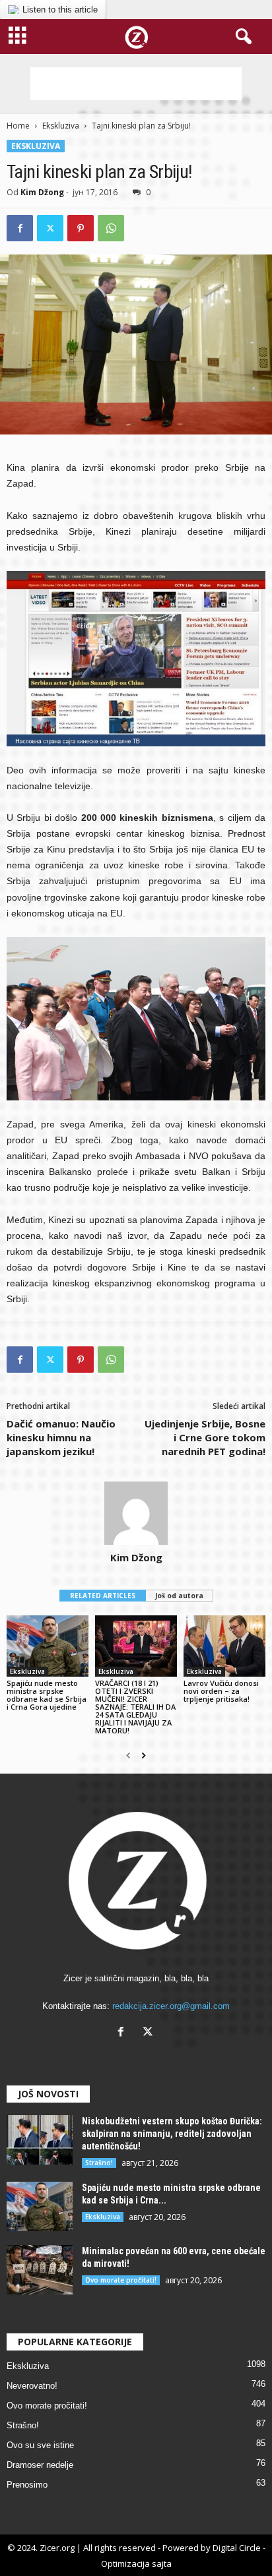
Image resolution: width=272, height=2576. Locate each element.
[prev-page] (128, 1756)
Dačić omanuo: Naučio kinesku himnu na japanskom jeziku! (61, 1437)
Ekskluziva (61, 126)
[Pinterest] (81, 228)
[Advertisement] (136, 84)
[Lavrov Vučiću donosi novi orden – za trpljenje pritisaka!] (224, 1646)
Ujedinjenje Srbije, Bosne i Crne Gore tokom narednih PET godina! (205, 1437)
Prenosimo (27, 2485)
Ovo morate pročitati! (121, 2280)
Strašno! (99, 2163)
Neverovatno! (32, 2386)
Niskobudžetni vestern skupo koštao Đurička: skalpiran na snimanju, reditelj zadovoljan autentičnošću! (172, 2134)
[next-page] (144, 1756)
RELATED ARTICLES (103, 1596)
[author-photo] (136, 1513)
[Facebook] (20, 228)
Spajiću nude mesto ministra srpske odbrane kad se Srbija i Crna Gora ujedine (47, 1695)
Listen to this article (60, 10)
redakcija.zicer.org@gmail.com (171, 2006)
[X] (150, 2033)
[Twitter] (50, 228)
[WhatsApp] (111, 228)
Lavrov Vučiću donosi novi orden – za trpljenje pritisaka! (221, 1691)
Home (18, 126)
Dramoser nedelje (40, 2465)
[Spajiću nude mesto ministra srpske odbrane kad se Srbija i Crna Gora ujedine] (48, 1646)
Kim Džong (42, 192)
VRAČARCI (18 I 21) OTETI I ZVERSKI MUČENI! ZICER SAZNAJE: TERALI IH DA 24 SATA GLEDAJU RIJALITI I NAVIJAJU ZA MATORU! (135, 1707)
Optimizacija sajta (136, 2563)
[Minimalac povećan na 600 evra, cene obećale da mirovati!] (40, 2270)
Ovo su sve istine (40, 2445)
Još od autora (179, 1596)
